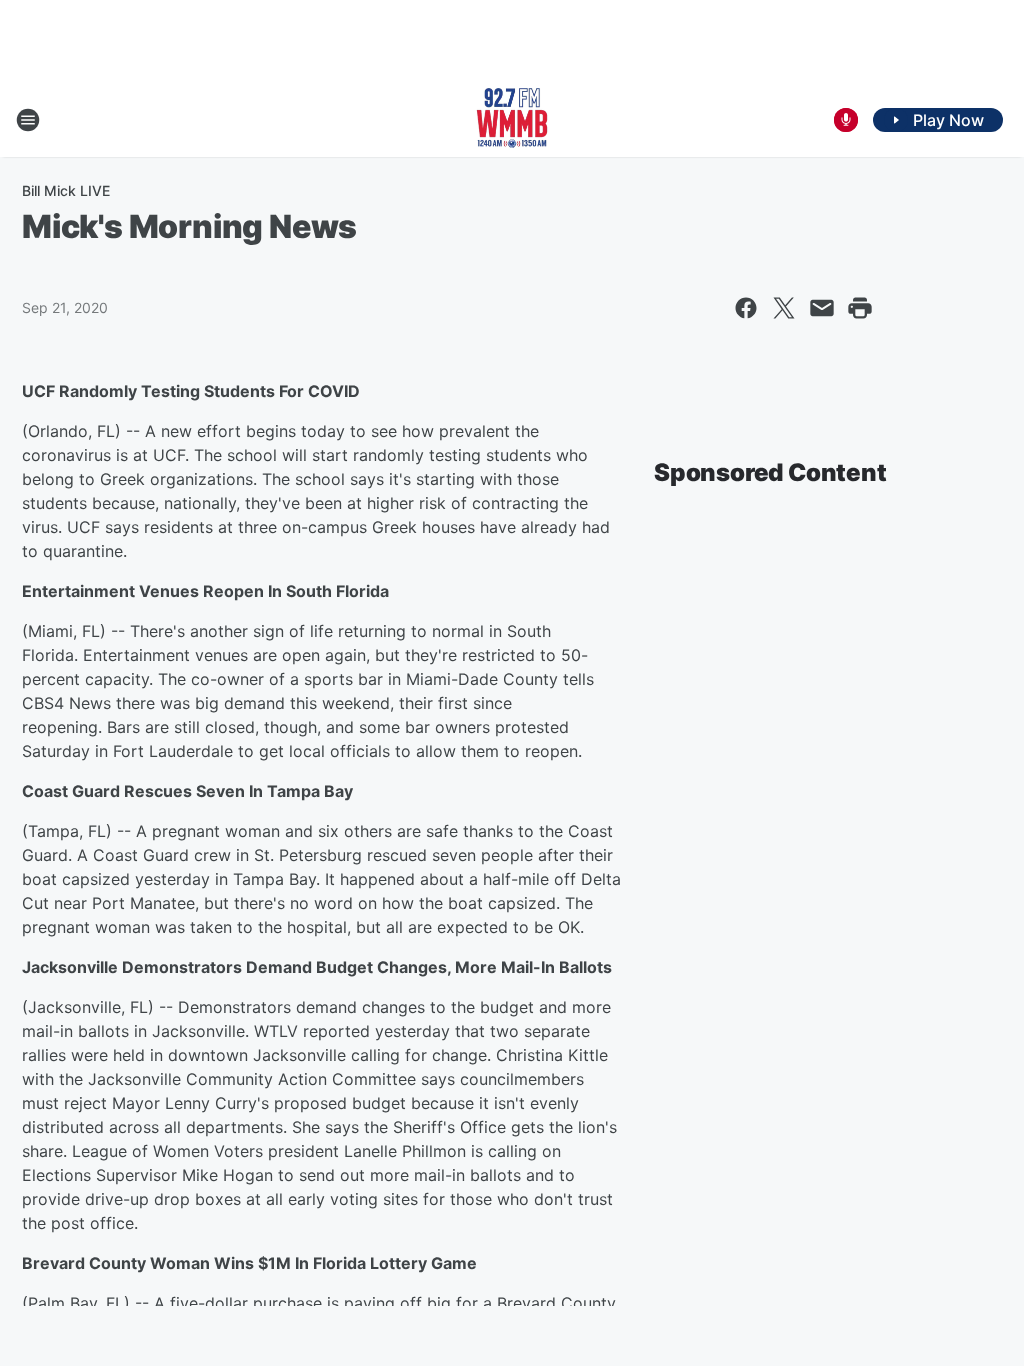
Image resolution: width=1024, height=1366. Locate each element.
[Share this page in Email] (822, 308)
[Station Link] (512, 120)
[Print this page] (860, 308)
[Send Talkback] (846, 120)
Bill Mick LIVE (66, 190)
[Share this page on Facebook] (746, 308)
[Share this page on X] (784, 308)
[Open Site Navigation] (28, 120)
